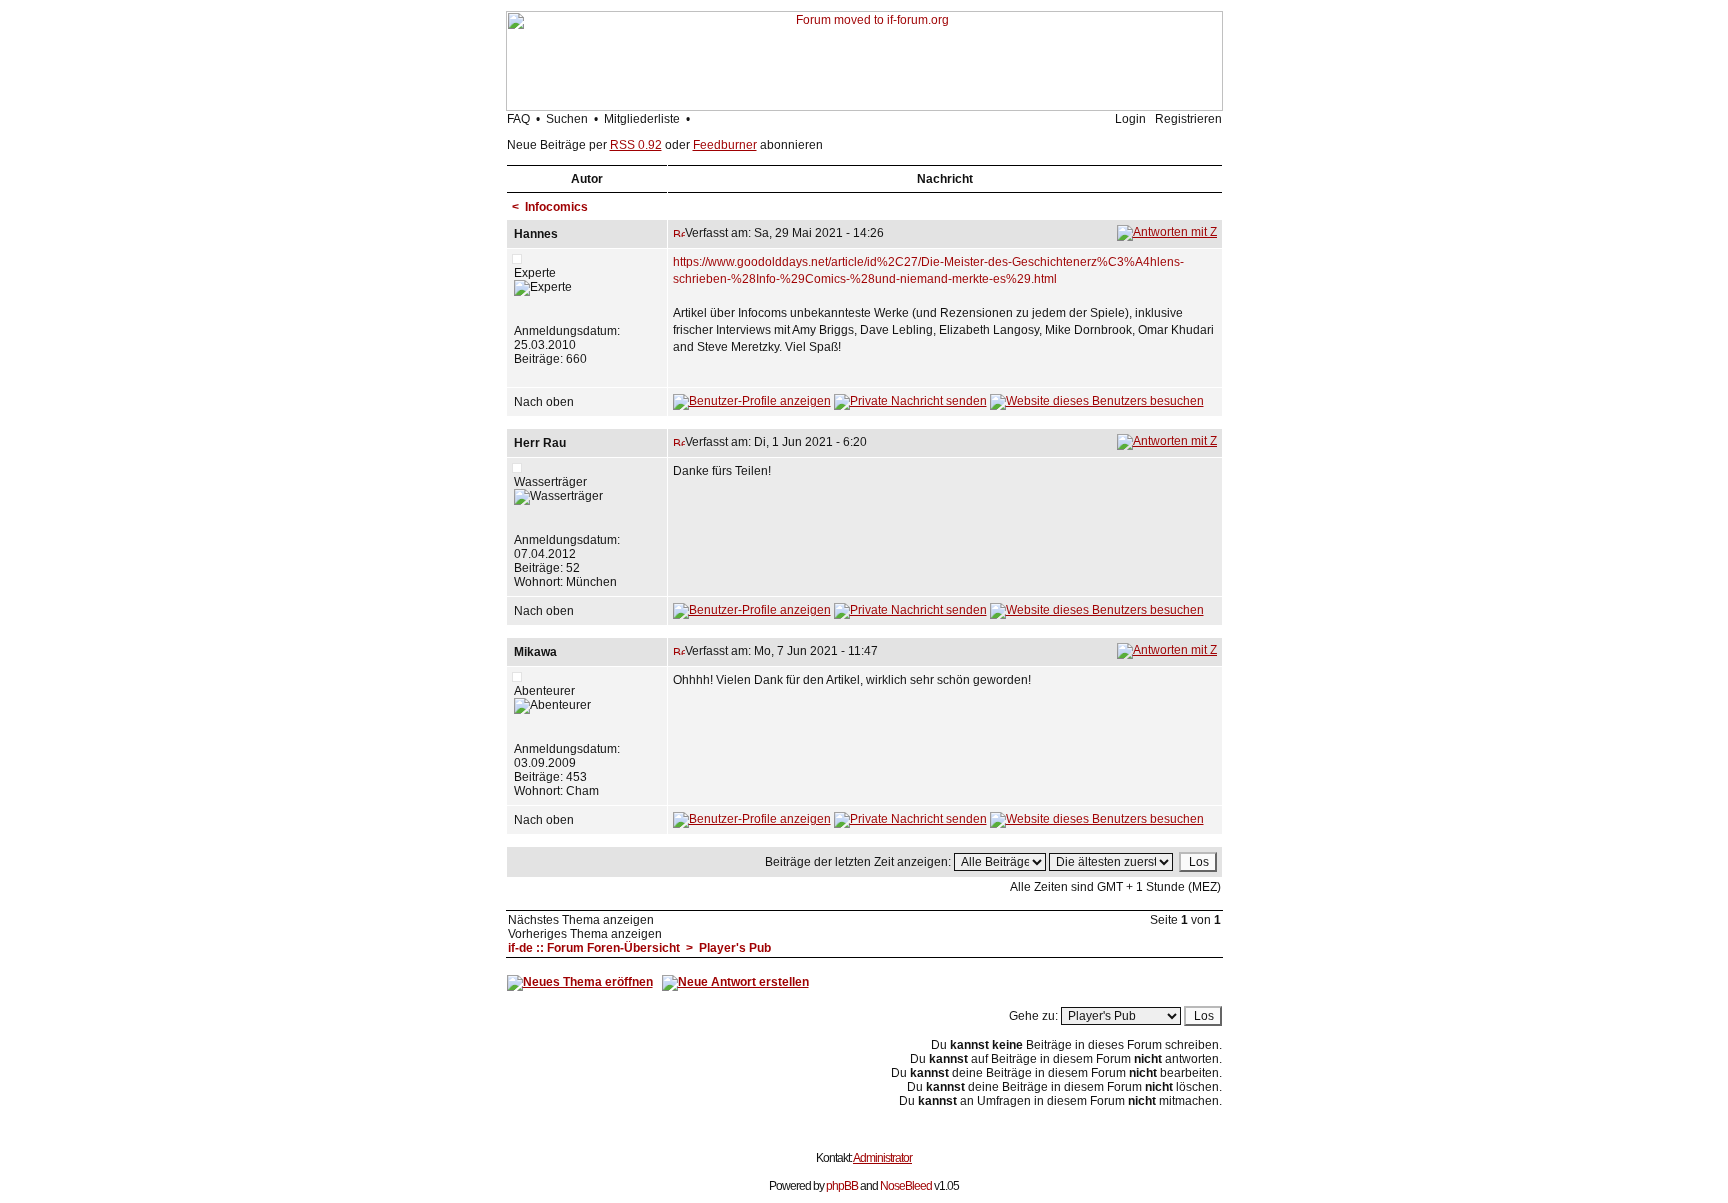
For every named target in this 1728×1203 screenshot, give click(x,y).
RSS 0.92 (636, 145)
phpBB (842, 1186)
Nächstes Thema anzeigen (581, 920)
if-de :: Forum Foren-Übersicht (594, 948)
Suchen (567, 119)
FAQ (518, 119)
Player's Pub (735, 948)
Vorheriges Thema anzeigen (585, 934)
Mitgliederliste (642, 119)
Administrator (882, 1158)
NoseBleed (906, 1186)
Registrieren (1188, 119)
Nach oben (544, 402)
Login (1130, 119)
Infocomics (556, 207)
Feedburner (725, 145)
